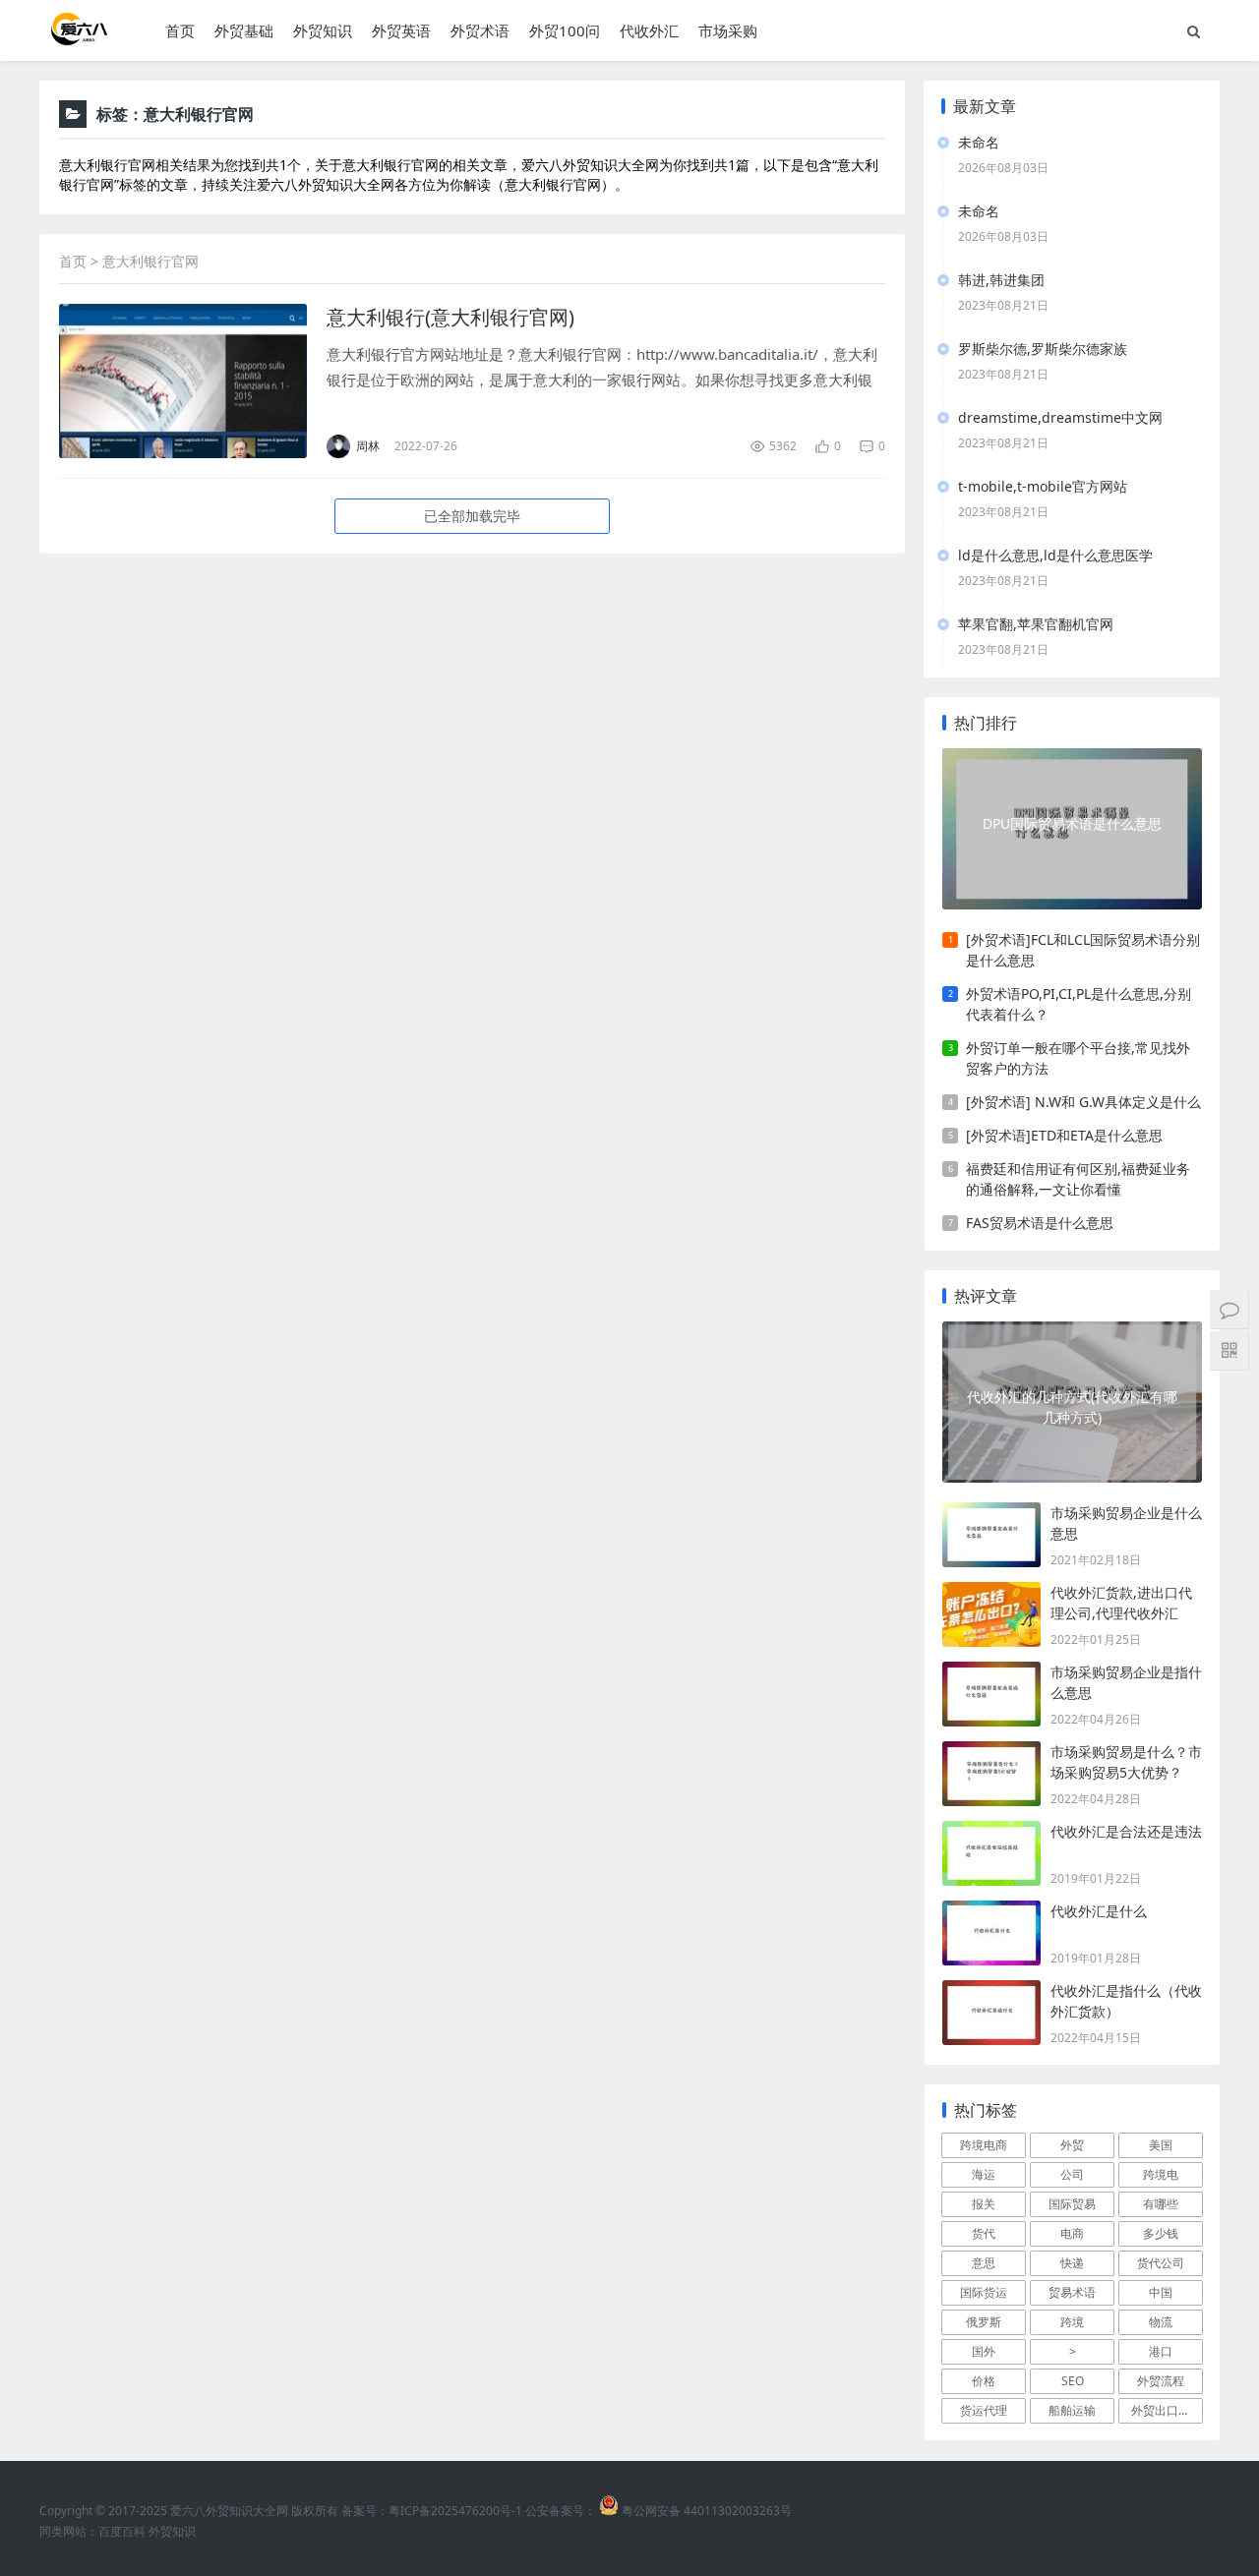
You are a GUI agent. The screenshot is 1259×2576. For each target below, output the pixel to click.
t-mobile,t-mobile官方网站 (1043, 486)
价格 (984, 2381)
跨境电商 (984, 2145)
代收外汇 (649, 30)
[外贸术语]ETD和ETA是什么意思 (1064, 1135)
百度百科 (122, 2531)
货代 (984, 2233)
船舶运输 (1072, 2410)
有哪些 (1161, 2204)
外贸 (1072, 2145)
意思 (984, 2263)
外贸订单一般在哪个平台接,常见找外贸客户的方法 (1078, 1058)
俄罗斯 (984, 2322)
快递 (1072, 2263)
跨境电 (1161, 2174)
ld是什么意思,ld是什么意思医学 (1055, 555)
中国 (1161, 2292)
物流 (1161, 2322)
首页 (180, 30)
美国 (1161, 2145)
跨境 (1072, 2322)
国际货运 (984, 2292)
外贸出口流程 (1167, 2410)
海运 (984, 2174)
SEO (1073, 2381)
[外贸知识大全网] (78, 39)
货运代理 (984, 2410)
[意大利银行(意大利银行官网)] (183, 381)
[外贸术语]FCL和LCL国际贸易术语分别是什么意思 (1083, 950)
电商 (1072, 2233)
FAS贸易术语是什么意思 (1040, 1223)
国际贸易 (1072, 2204)
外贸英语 (401, 30)
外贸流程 (1161, 2381)
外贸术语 (480, 30)
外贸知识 (323, 30)
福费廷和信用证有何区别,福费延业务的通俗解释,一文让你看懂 (1078, 1179)
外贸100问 (565, 30)
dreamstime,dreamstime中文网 (1060, 417)
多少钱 (1161, 2233)
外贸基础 (244, 30)
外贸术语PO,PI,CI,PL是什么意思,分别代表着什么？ (1079, 1004)
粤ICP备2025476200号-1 (455, 2511)
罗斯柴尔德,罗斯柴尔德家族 (1043, 349)
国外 (984, 2351)
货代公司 (1161, 2263)
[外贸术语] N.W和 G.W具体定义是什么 (1083, 1102)
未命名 (979, 142)
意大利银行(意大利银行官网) (450, 317)
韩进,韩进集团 (1001, 280)
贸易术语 (1072, 2292)
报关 (984, 2204)
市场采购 (728, 30)
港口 (1161, 2351)
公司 (1072, 2174)
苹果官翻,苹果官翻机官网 (1036, 624)
